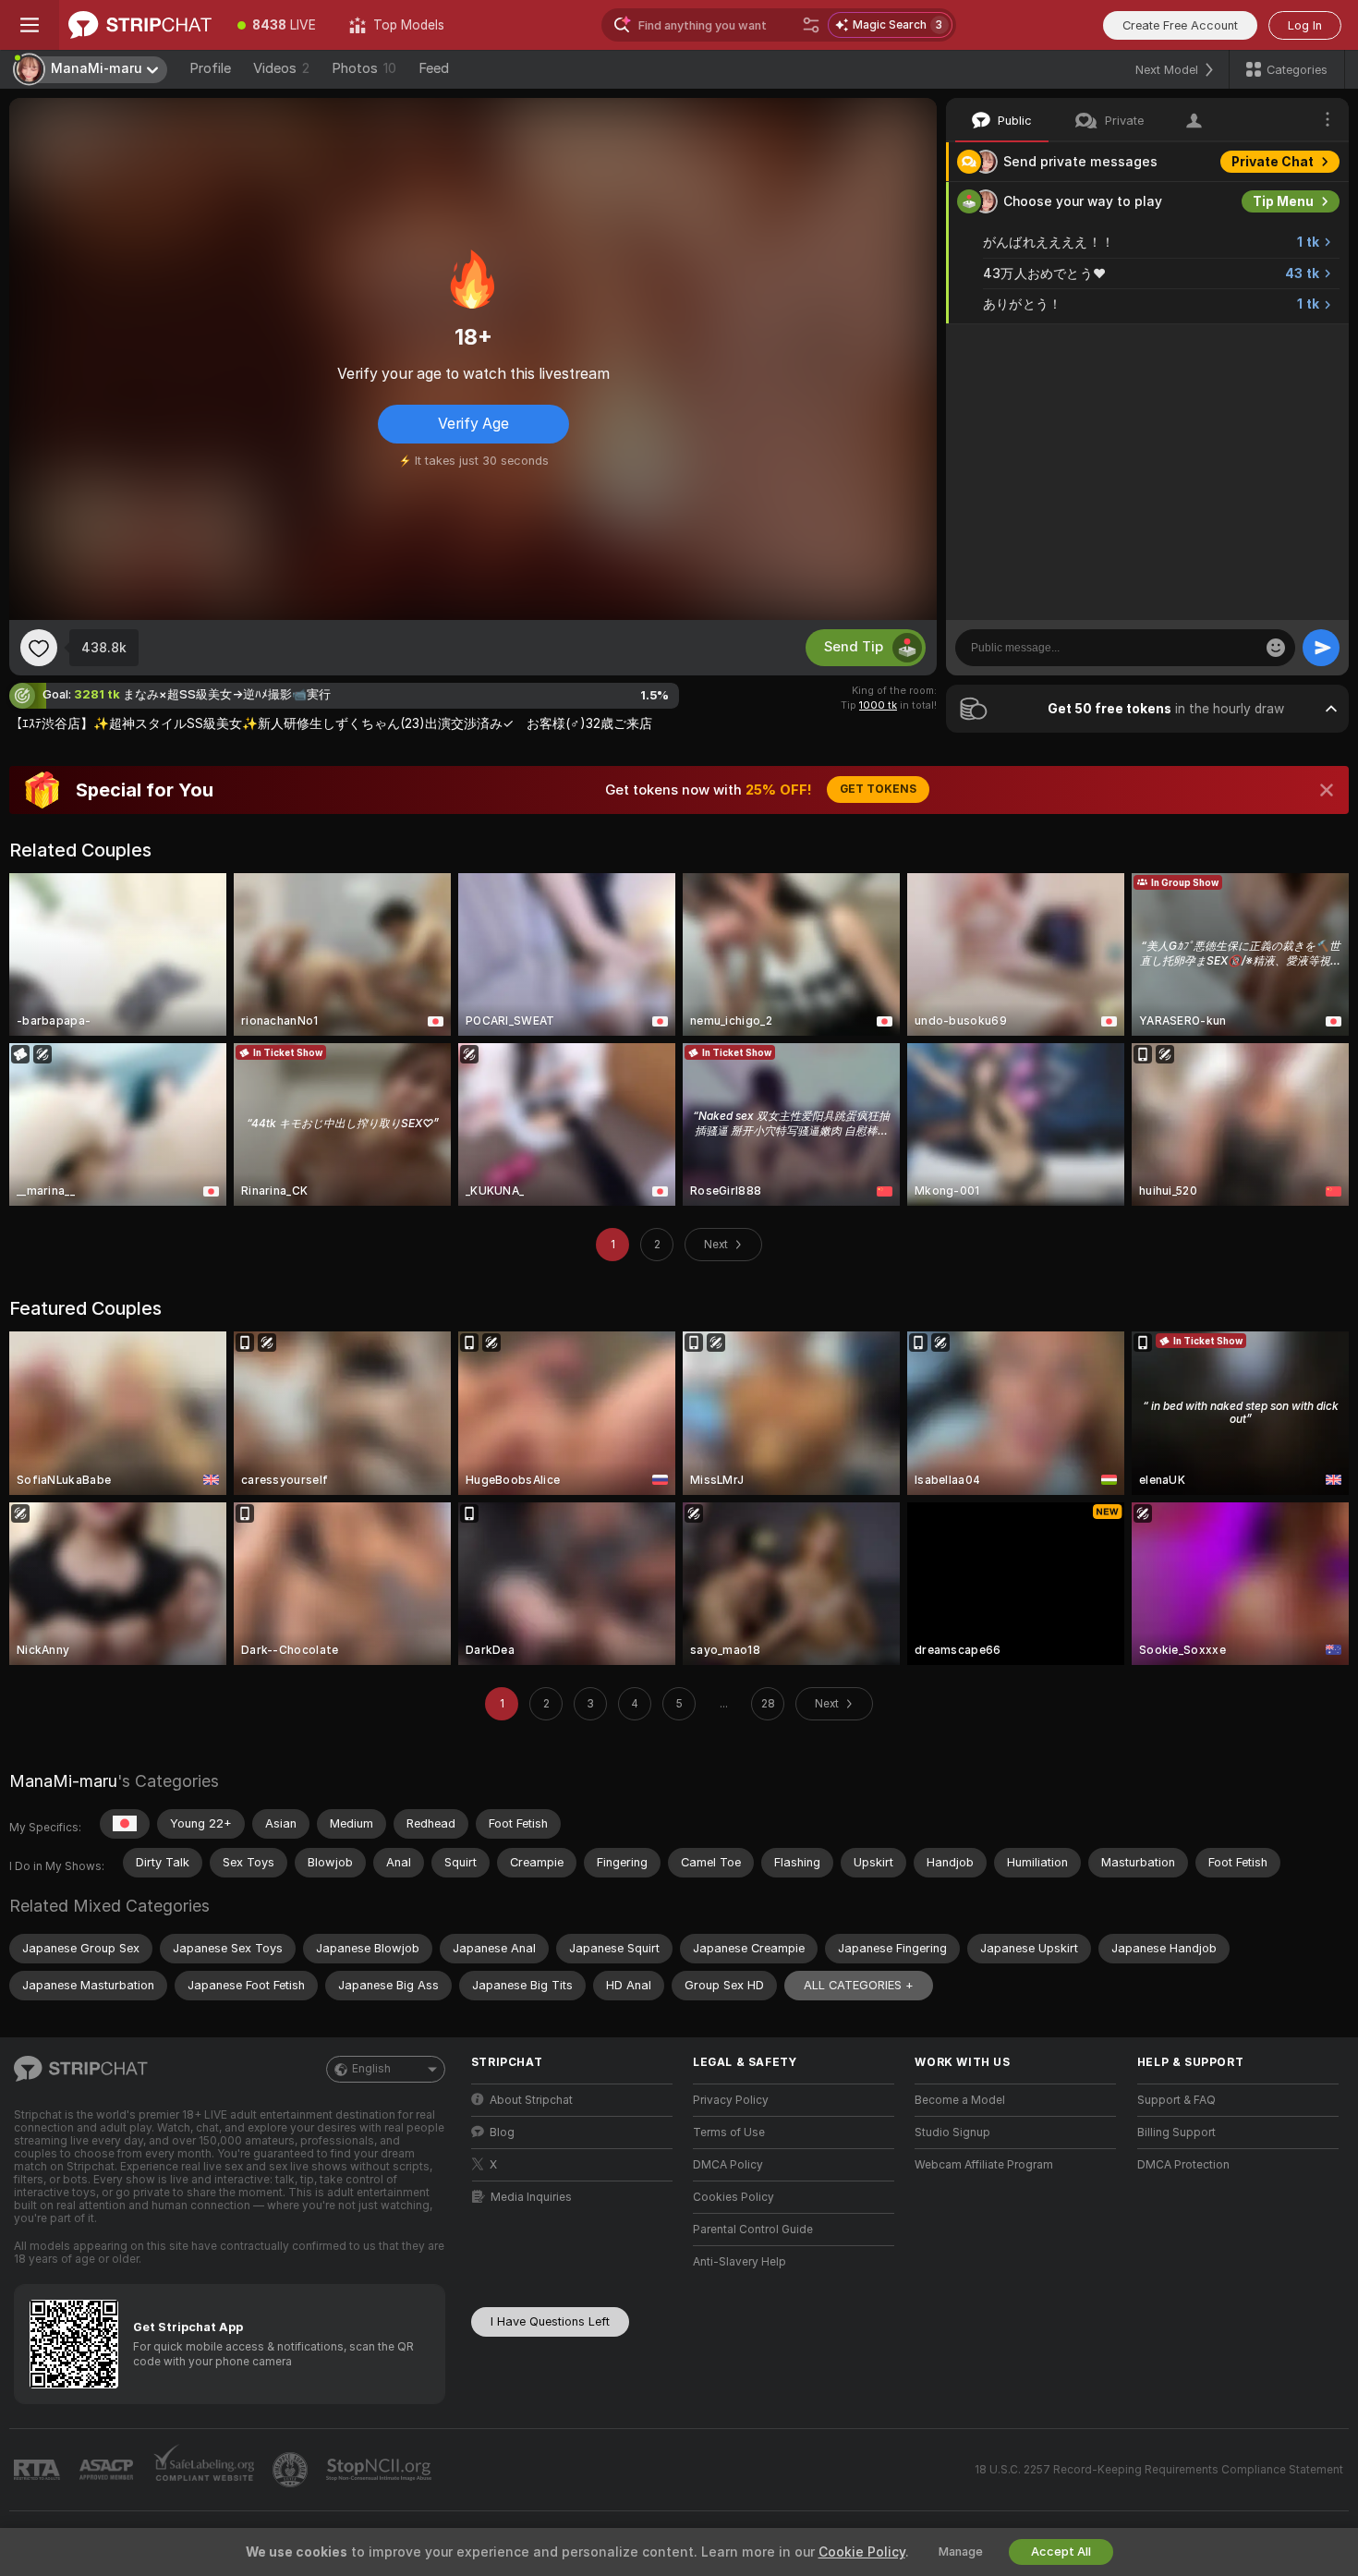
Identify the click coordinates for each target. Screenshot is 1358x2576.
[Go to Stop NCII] (381, 2470)
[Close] (1327, 790)
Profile (210, 68)
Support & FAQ (1176, 2100)
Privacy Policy (731, 2100)
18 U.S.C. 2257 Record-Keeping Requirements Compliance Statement (1159, 2470)
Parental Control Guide (753, 2230)
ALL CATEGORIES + (859, 1985)
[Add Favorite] (39, 648)
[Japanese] (125, 1824)
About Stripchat (531, 2100)
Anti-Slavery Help (740, 2262)
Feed (434, 68)
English (371, 2069)
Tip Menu (1283, 201)
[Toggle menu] (30, 25)
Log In (1305, 25)
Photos (364, 68)
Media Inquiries (531, 2197)
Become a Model (960, 2100)
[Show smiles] (1276, 648)
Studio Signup (952, 2132)
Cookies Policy (734, 2197)
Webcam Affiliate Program (984, 2165)
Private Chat (1273, 162)
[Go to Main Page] (140, 25)
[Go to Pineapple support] (292, 2470)
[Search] (811, 25)
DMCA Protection (1183, 2165)
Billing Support (1176, 2132)
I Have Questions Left (550, 2321)
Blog (502, 2132)
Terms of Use (729, 2132)
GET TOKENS (878, 789)
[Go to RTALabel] (39, 2470)
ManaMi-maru (63, 1781)
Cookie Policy (862, 2552)
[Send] (1321, 648)
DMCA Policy (728, 2165)
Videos (281, 68)
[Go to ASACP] (108, 2470)
